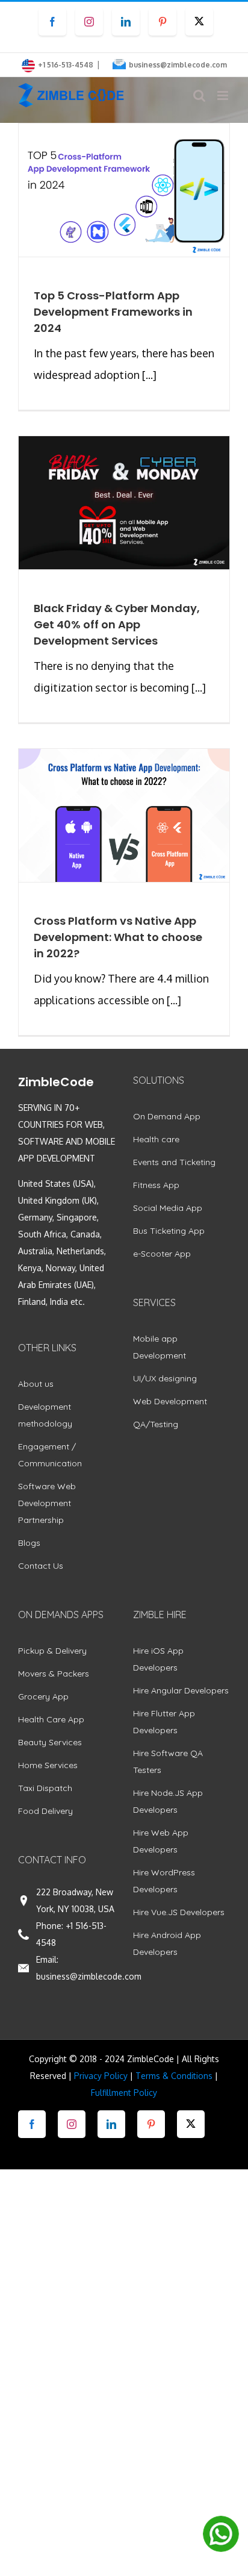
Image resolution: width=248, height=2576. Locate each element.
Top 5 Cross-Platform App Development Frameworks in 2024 (113, 312)
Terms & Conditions (174, 2076)
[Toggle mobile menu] (224, 95)
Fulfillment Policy (124, 2093)
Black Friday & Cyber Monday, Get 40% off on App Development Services (117, 624)
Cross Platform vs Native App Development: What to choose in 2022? (118, 937)
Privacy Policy (101, 2076)
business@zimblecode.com (178, 65)
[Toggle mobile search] (199, 95)
